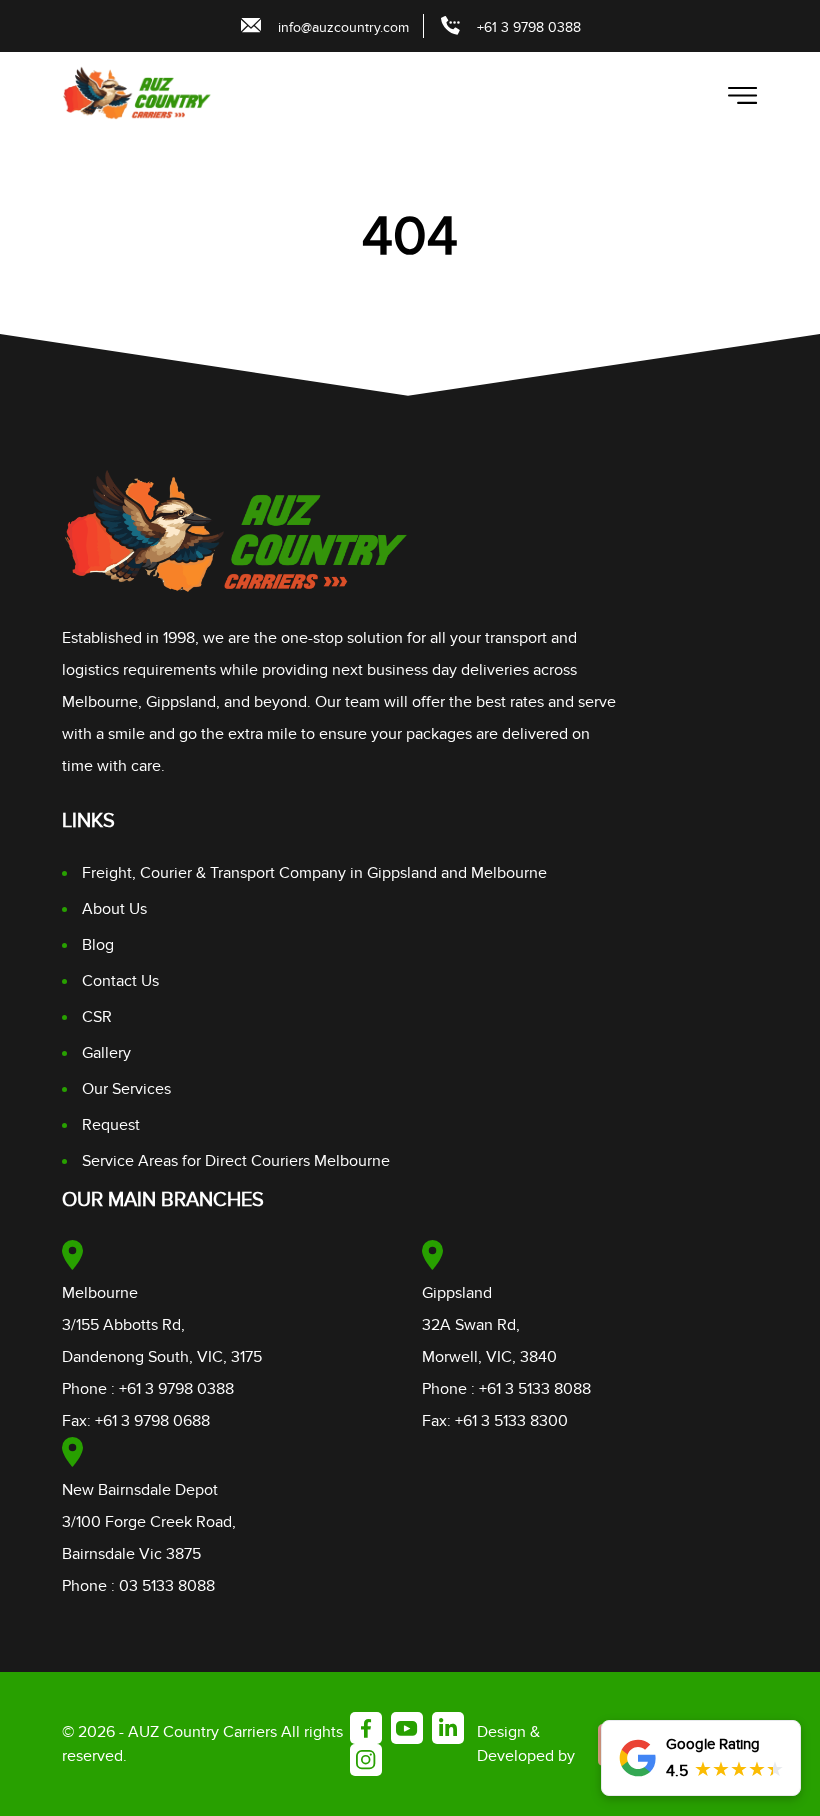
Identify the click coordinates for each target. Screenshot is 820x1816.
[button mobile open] (743, 96)
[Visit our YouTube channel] (407, 1728)
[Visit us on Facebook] (366, 1728)
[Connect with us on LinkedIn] (448, 1728)
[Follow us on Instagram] (366, 1760)
